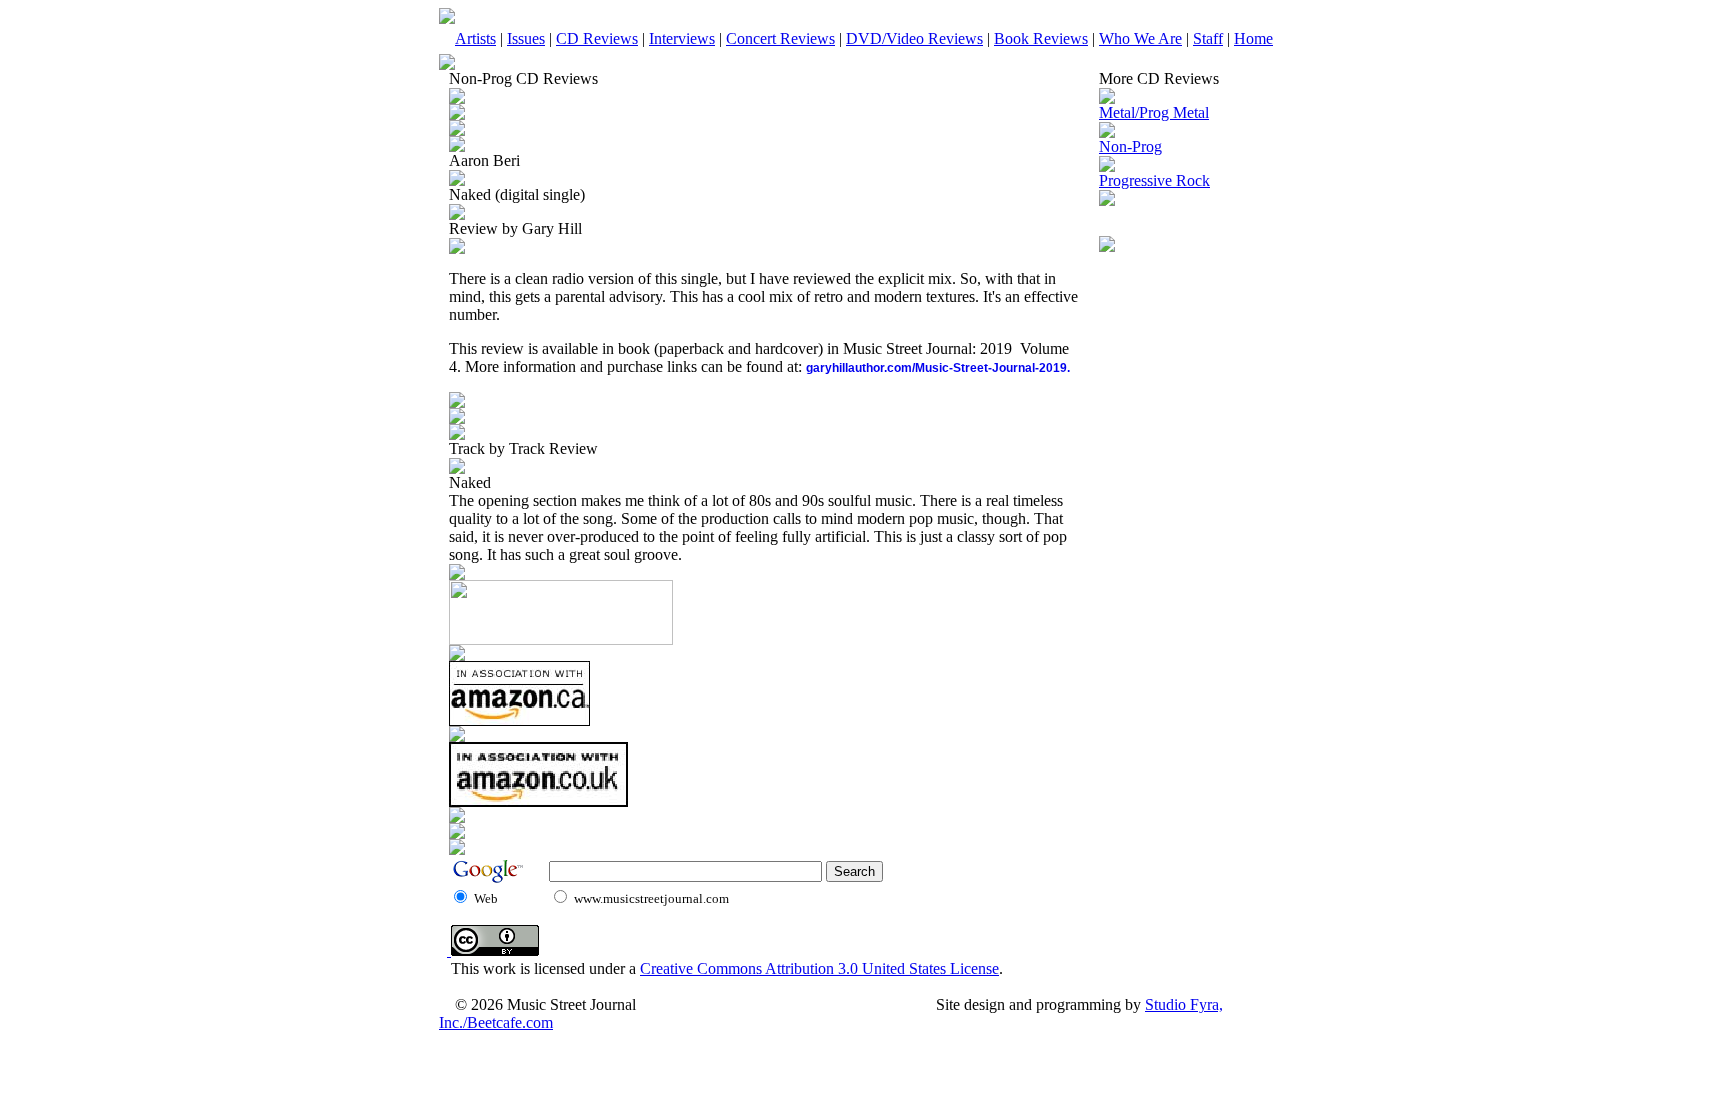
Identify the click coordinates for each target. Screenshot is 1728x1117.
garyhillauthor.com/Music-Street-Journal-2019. (938, 368)
